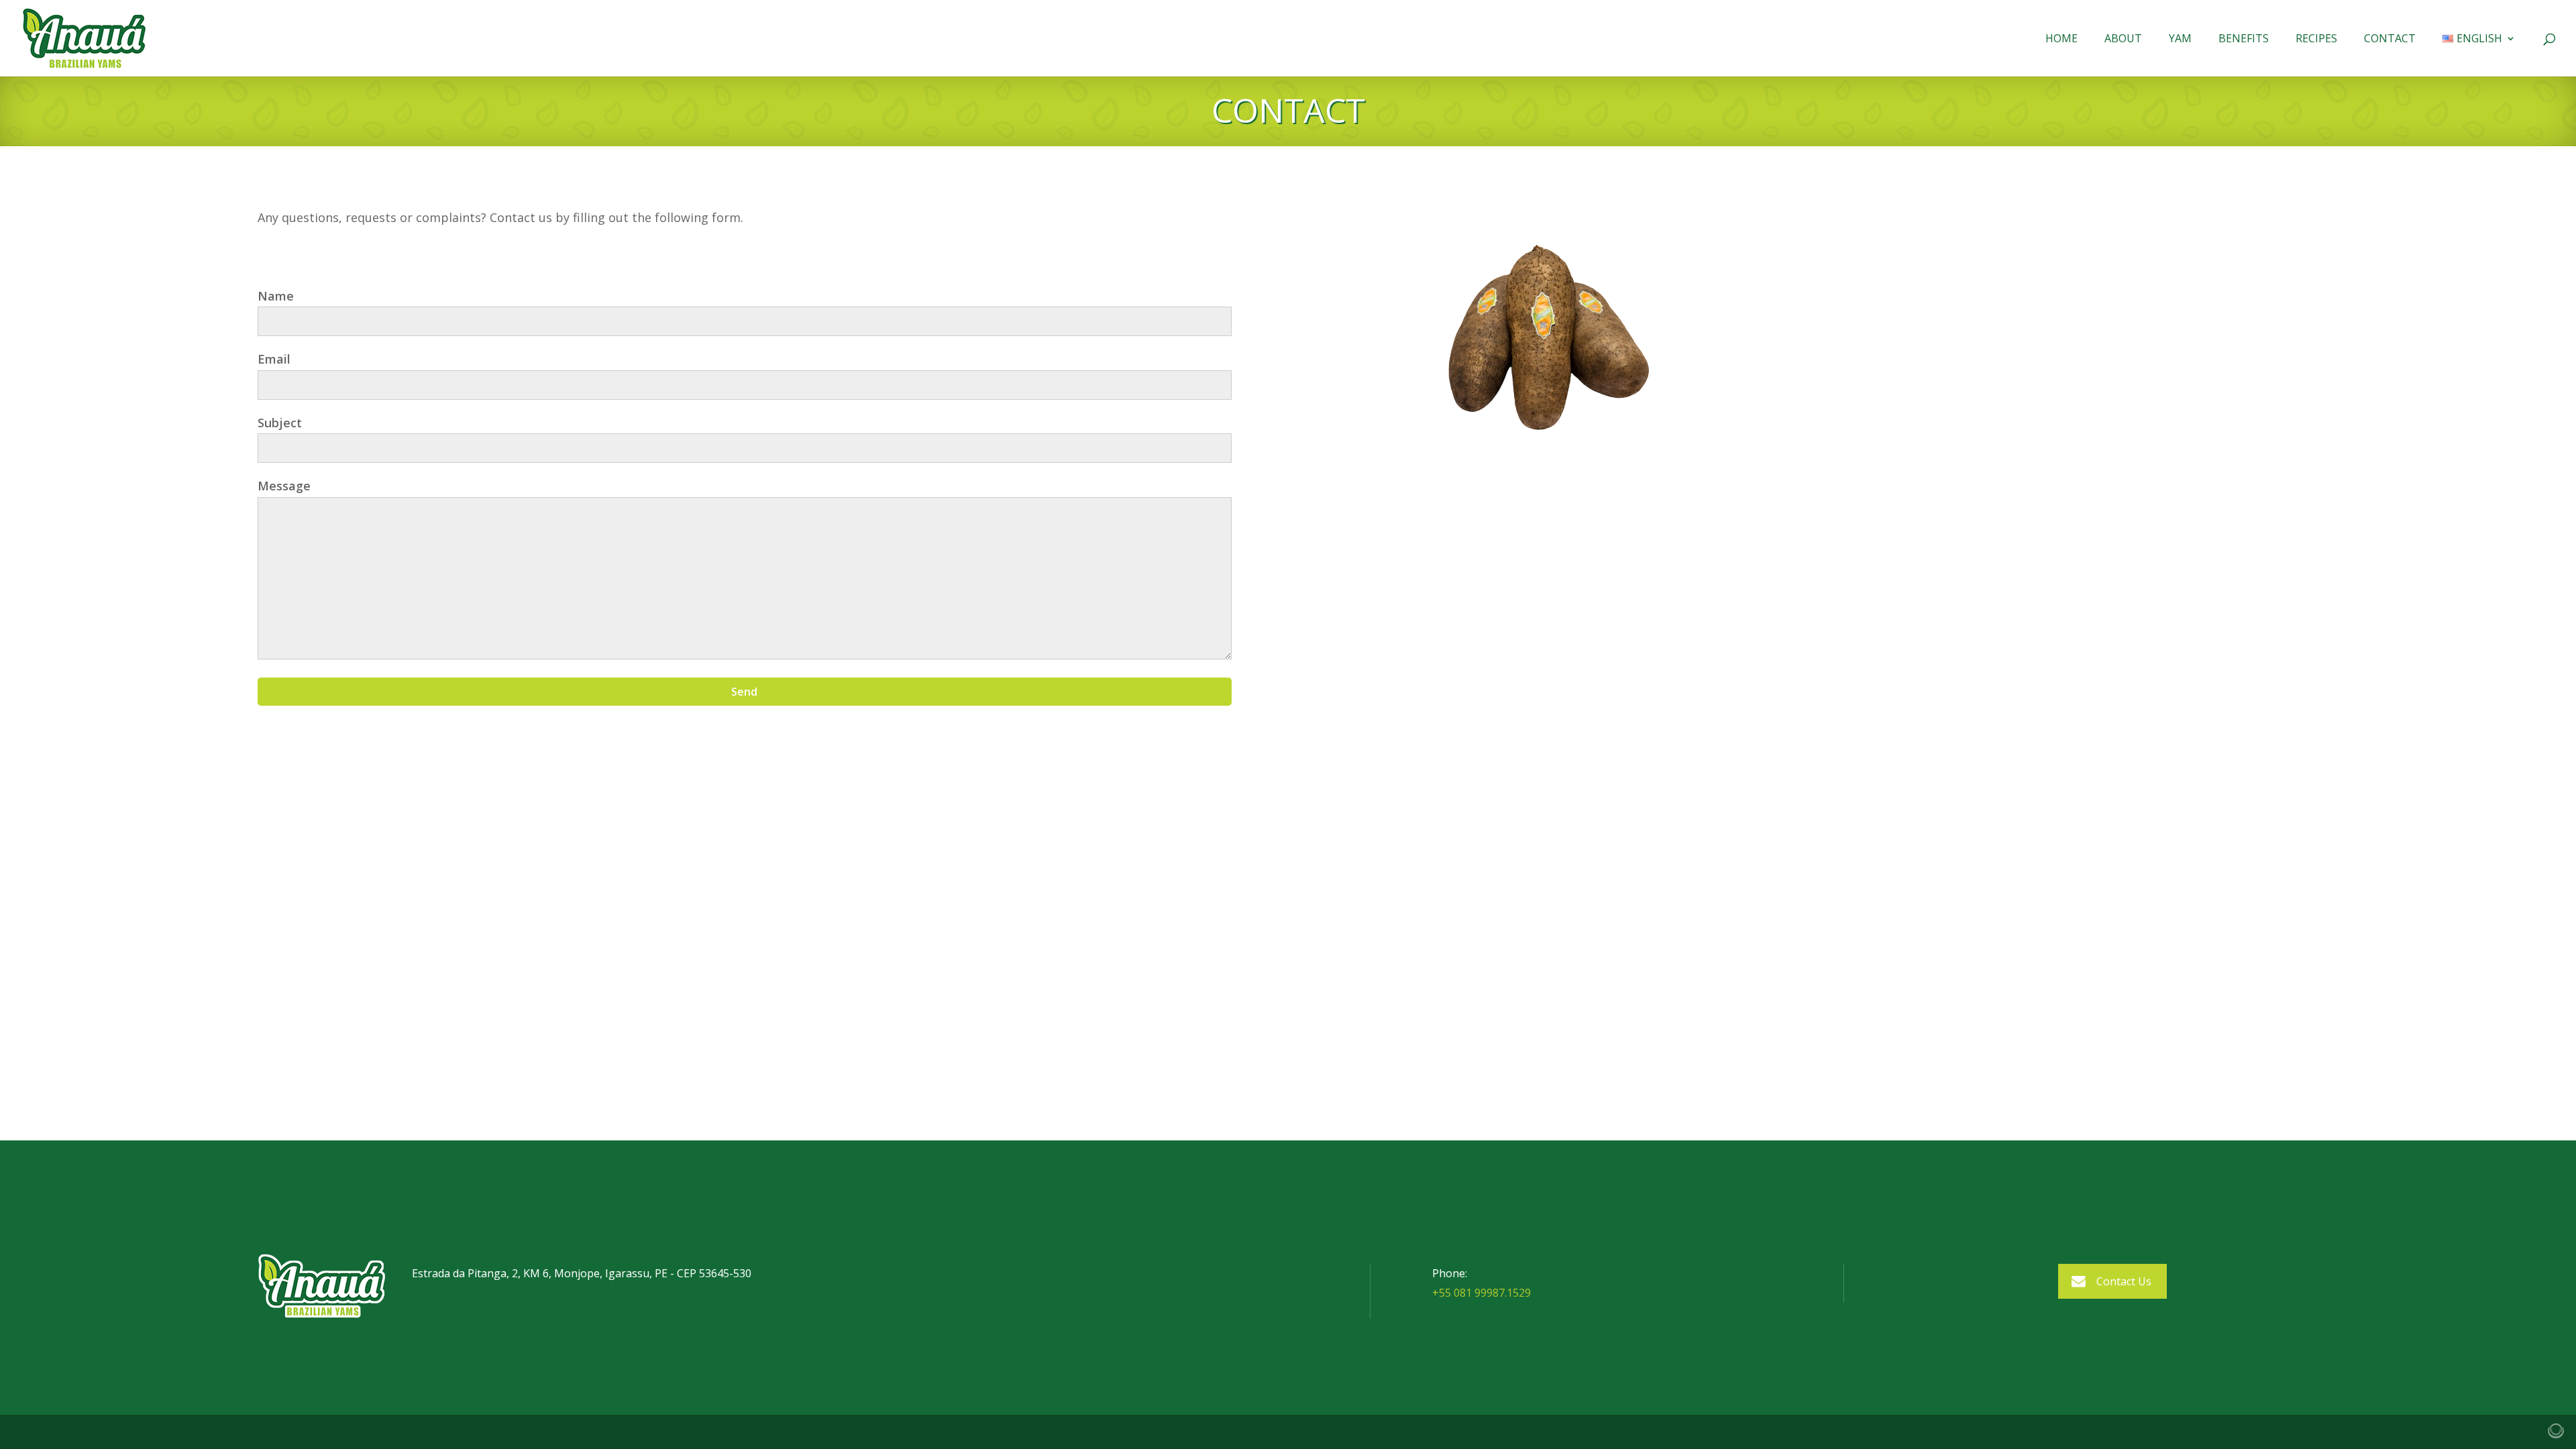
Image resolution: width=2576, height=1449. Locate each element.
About (2123, 40)
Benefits (2244, 40)
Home (2061, 40)
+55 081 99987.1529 (1482, 1293)
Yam (2180, 40)
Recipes (2316, 40)
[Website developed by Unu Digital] (2556, 1431)
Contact (2390, 40)
